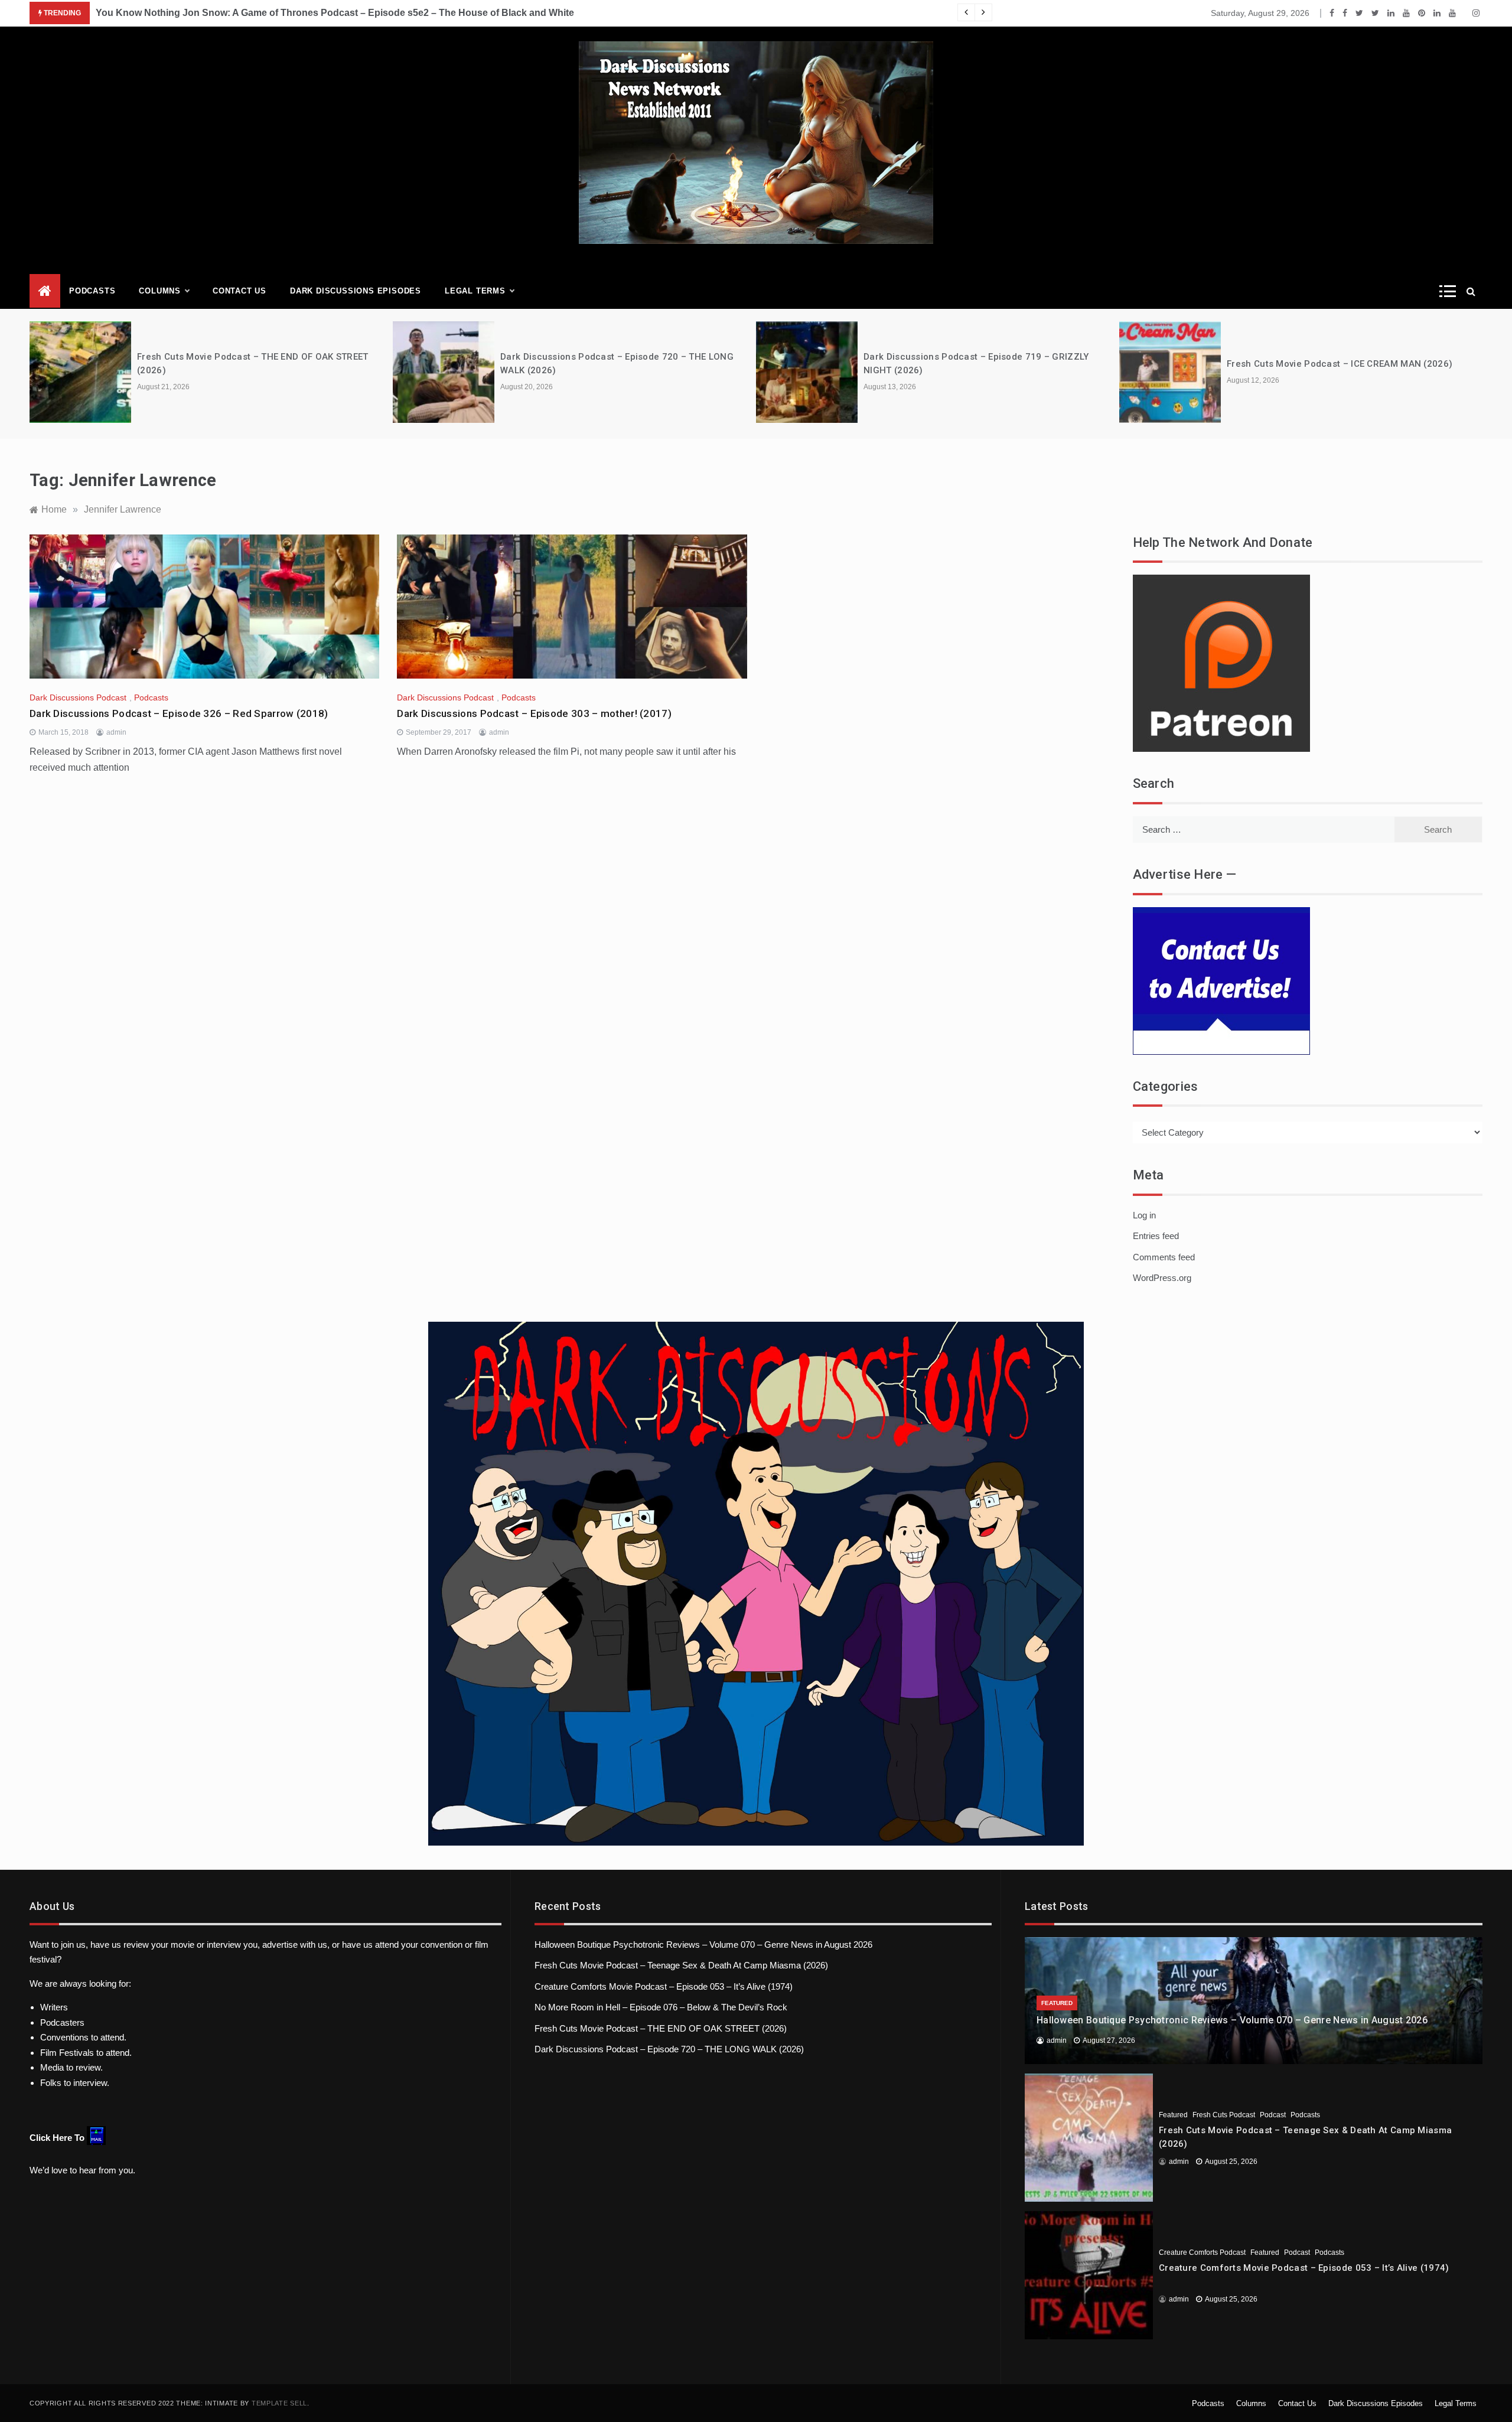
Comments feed (1164, 1257)
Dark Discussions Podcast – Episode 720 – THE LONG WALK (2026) (669, 2049)
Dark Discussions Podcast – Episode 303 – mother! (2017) (534, 713)
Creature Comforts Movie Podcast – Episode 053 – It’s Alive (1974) (664, 1986)
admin (116, 732)
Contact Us (239, 291)
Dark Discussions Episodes (356, 291)
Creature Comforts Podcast (1202, 2253)
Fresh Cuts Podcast (1224, 2115)
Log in (1144, 1215)
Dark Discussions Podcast (78, 697)
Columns (160, 291)
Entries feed (1156, 1236)
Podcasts (92, 291)
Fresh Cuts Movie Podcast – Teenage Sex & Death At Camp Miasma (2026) (681, 1965)
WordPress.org (1162, 1278)
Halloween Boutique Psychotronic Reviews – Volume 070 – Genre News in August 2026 (703, 1945)
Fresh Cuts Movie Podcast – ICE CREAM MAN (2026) (1340, 364)
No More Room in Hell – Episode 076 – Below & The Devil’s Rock (661, 2007)
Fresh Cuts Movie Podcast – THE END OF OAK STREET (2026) (661, 2028)
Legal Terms (475, 291)
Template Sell (279, 2403)
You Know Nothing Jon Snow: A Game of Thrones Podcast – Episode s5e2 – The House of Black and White (335, 13)
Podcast (1273, 2115)
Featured (1057, 2003)
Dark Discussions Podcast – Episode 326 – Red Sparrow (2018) (179, 713)
